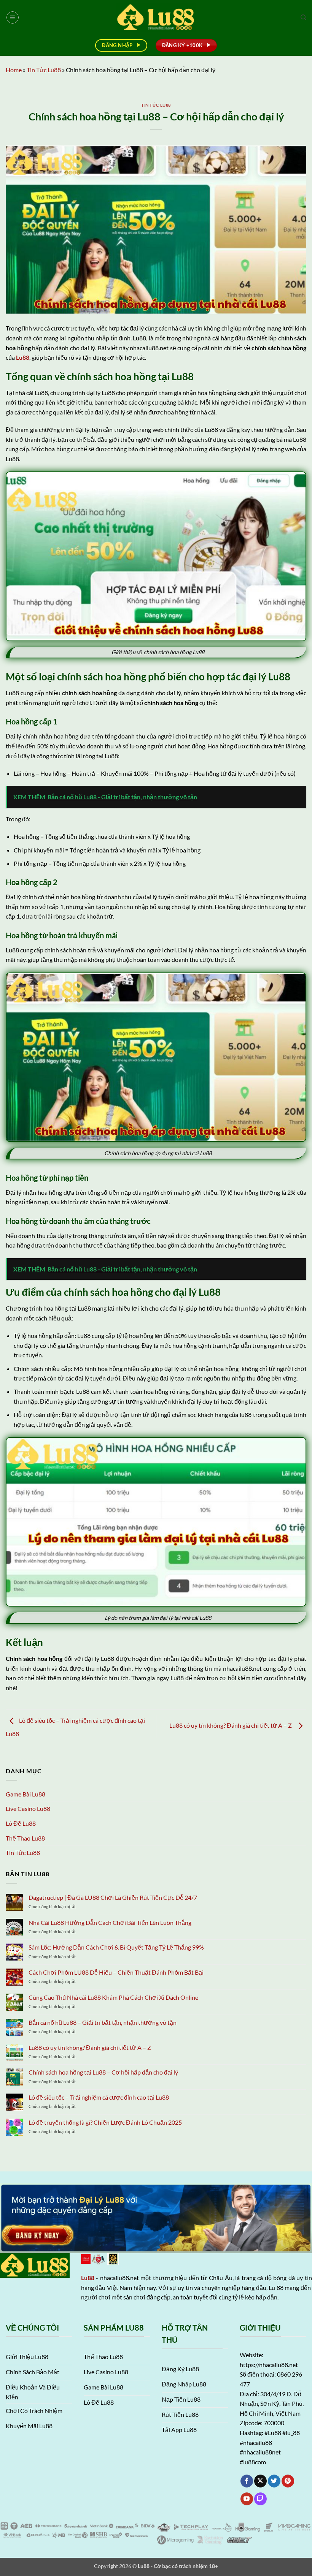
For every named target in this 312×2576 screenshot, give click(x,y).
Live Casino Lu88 (28, 1808)
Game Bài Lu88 (25, 1794)
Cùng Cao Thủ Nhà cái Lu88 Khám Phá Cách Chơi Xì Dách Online (113, 1997)
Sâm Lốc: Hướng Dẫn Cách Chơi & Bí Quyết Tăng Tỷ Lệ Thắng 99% (116, 1947)
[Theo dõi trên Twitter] (274, 2481)
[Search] (303, 17)
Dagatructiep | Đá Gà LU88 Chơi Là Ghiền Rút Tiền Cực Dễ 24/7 (113, 1897)
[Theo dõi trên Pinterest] (288, 2481)
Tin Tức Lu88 (44, 70)
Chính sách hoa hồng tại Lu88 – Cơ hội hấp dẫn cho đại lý (103, 2072)
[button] (13, 17)
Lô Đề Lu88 (21, 1823)
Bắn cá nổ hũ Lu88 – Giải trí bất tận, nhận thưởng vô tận (103, 2022)
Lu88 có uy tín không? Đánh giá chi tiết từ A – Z (232, 1726)
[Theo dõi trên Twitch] (260, 2499)
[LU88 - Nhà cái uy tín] (156, 17)
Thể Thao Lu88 (25, 1838)
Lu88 (88, 2278)
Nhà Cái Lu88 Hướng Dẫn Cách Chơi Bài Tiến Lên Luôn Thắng (110, 1922)
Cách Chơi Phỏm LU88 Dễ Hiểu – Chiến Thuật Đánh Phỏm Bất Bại (116, 1972)
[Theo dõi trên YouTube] (247, 2499)
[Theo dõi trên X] (260, 2481)
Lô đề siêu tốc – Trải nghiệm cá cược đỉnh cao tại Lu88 (99, 2097)
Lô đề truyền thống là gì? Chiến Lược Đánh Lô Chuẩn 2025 (105, 2122)
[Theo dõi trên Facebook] (247, 2481)
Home (14, 70)
